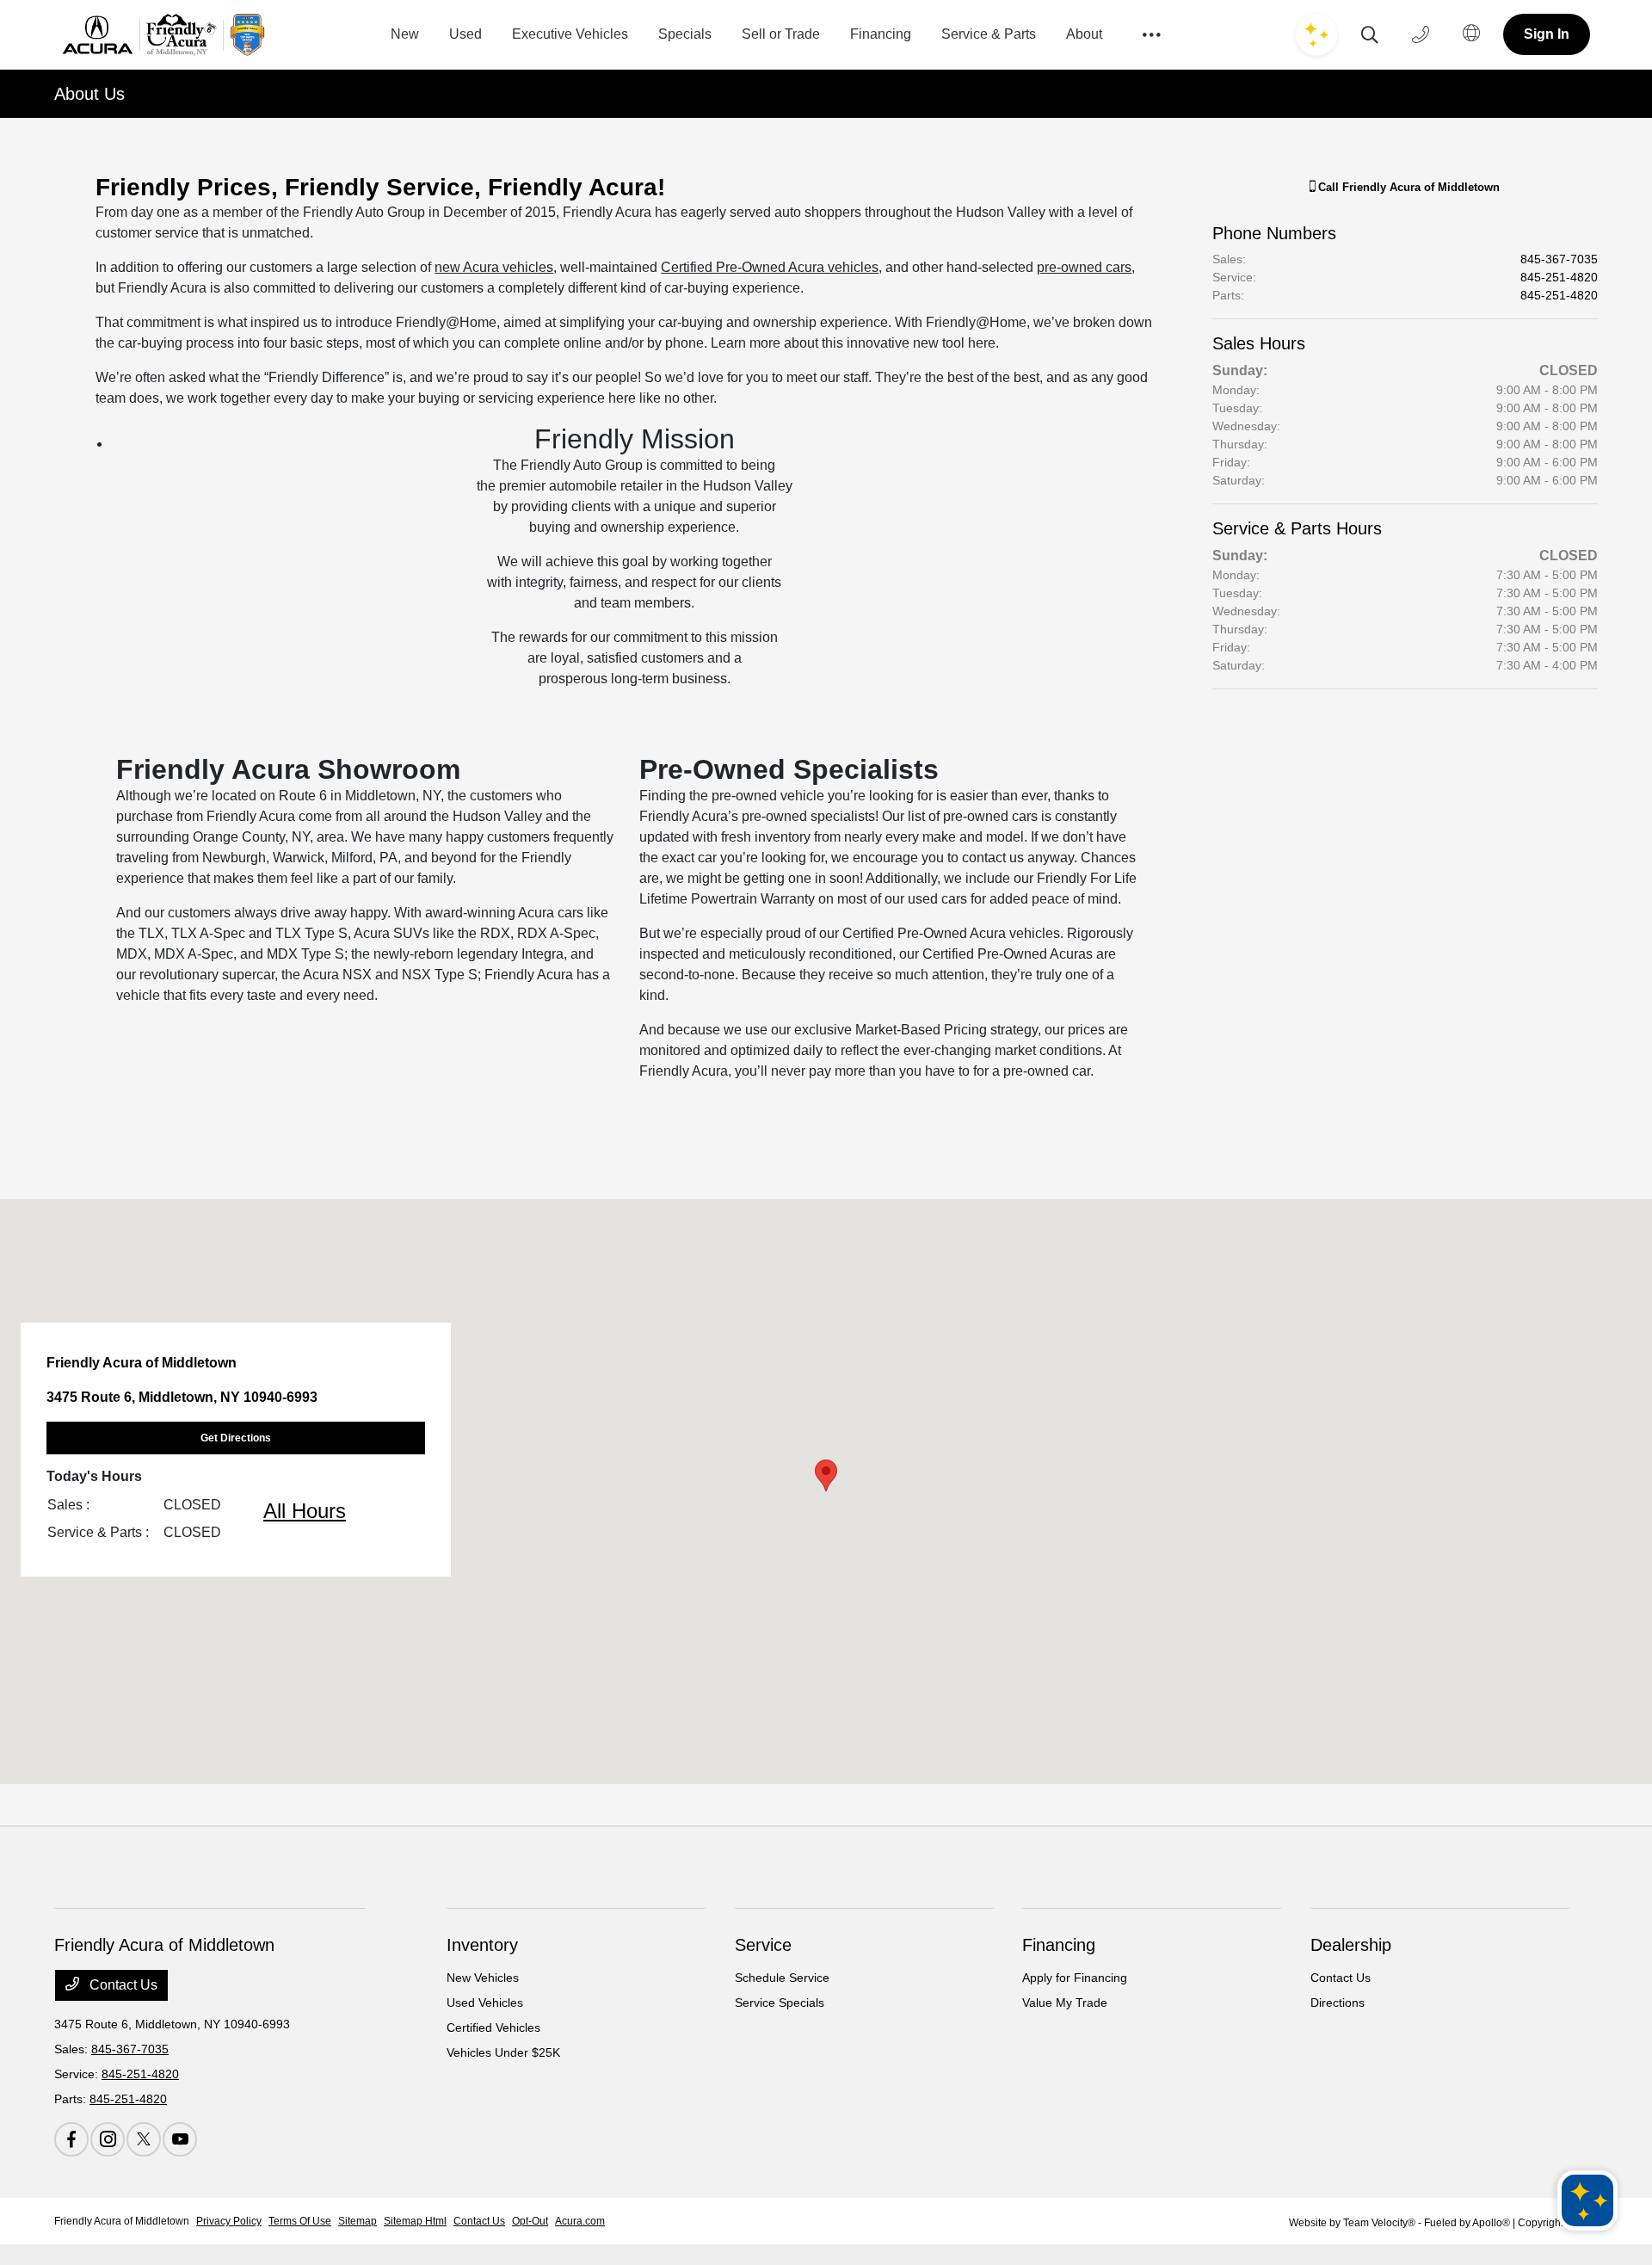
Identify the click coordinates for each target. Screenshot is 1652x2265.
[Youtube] (180, 2139)
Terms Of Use (300, 2221)
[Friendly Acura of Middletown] (164, 35)
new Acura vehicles (494, 267)
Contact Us (122, 1985)
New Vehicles (483, 1978)
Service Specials (780, 2003)
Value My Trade (1065, 2003)
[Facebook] (71, 2139)
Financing (1059, 1945)
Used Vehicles (485, 2003)
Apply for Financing (1075, 1978)
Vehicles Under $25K (503, 2052)
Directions (1338, 2003)
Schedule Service (782, 1978)
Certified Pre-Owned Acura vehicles (770, 267)
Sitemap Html (415, 2221)
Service (763, 1945)
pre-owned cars (1084, 267)
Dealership (1351, 1945)
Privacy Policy (229, 2221)
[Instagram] (108, 2139)
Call (1407, 187)
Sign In (1547, 34)
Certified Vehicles (493, 2027)
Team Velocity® (1379, 2223)
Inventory (482, 1945)
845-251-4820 (1559, 277)
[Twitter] (144, 2139)
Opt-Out (530, 2221)
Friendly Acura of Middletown (122, 2221)
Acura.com (580, 2221)
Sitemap (358, 2221)
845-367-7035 (1559, 259)
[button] (826, 1475)
